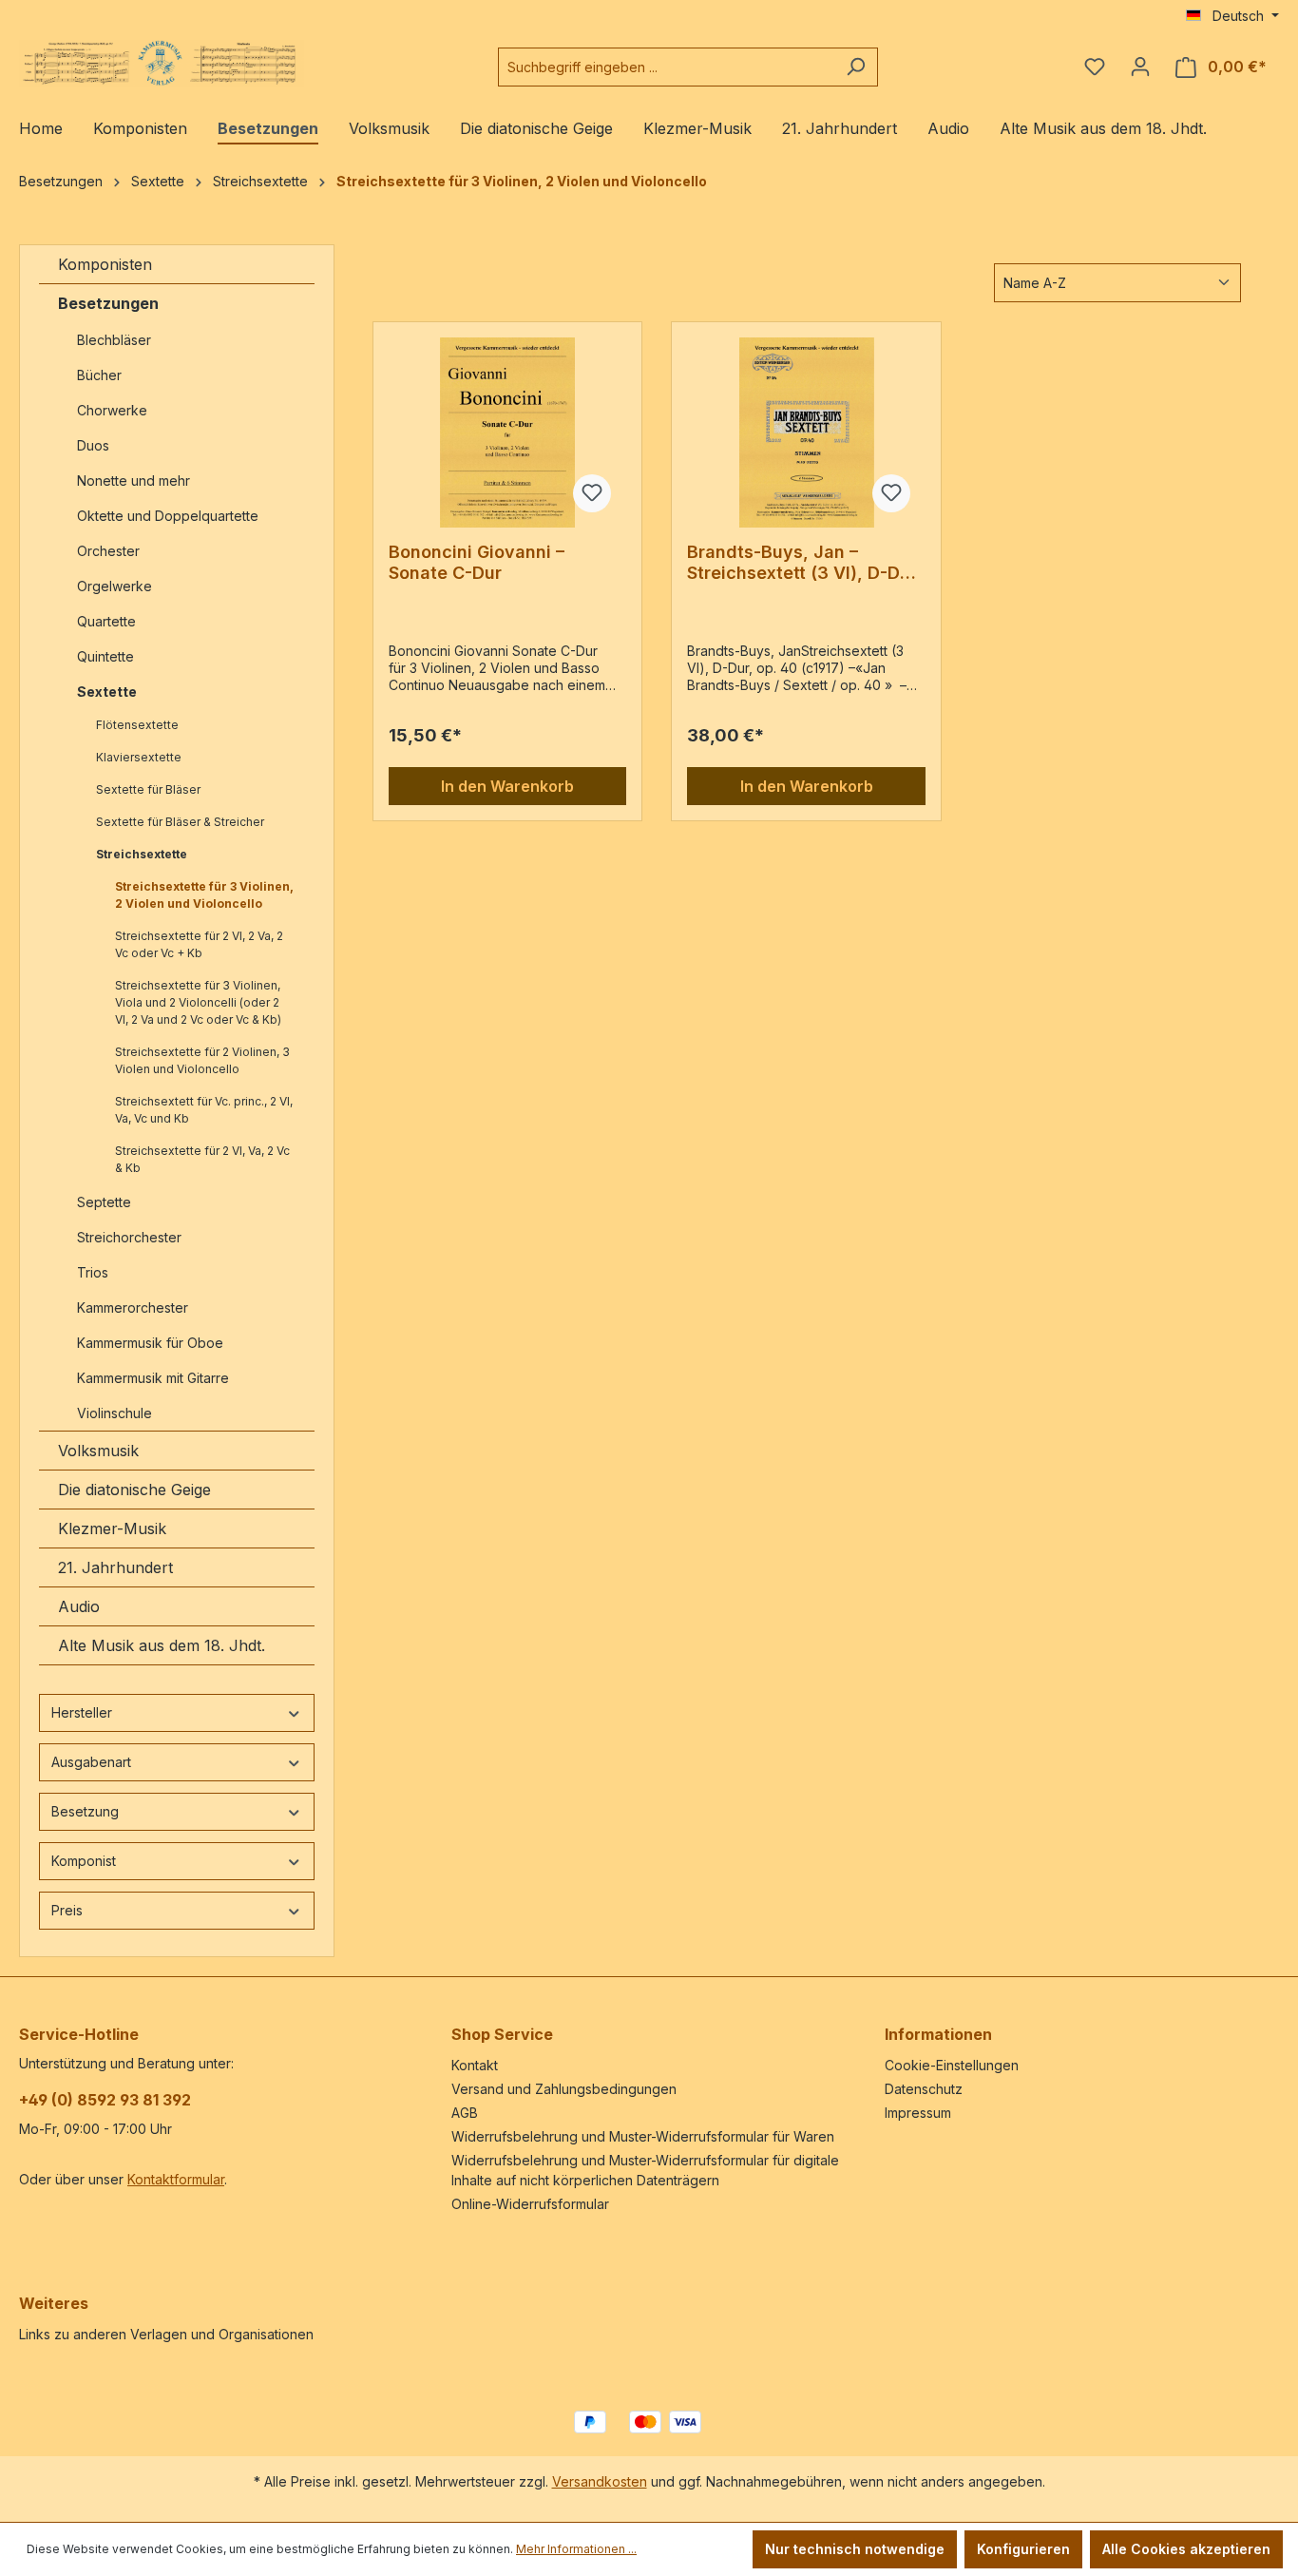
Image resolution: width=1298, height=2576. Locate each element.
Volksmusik (98, 1451)
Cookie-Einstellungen (952, 2065)
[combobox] (666, 67)
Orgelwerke (115, 586)
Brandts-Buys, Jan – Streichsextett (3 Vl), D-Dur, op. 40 (804, 563)
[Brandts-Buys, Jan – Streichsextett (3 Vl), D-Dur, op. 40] (806, 433)
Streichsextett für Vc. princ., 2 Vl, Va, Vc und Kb (204, 1110)
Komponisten (105, 264)
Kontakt (475, 2065)
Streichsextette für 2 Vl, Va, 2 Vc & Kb (202, 1159)
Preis (67, 1910)
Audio (79, 1606)
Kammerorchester (133, 1307)
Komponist (84, 1861)
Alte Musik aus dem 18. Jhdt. (162, 1645)
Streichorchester (131, 1237)
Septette (104, 1202)
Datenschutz (924, 2089)
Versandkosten (600, 2481)
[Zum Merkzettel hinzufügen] (592, 493)
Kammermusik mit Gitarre (155, 1378)
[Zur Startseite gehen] (162, 63)
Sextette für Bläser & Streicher (181, 822)
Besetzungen (108, 303)
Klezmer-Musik (112, 1528)
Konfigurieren (1023, 2549)
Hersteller (82, 1712)
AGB (465, 2113)
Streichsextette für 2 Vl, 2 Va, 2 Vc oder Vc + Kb (199, 944)
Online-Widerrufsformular (530, 2204)
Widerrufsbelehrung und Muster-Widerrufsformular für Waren (643, 2136)
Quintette (105, 656)
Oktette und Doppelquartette (168, 516)
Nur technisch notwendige (855, 2549)
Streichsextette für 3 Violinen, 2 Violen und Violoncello (204, 895)
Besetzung (85, 1811)
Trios (93, 1272)
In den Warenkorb (507, 786)
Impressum (918, 2113)
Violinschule (115, 1413)
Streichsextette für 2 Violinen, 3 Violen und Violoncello (202, 1060)
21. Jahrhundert (115, 1567)
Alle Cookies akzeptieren (1186, 2549)
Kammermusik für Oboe (150, 1343)
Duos (93, 445)
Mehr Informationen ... (576, 2549)
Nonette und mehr (134, 481)
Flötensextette (137, 725)
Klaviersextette (139, 757)
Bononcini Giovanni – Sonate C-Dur (477, 562)
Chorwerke (112, 410)
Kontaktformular (176, 2179)
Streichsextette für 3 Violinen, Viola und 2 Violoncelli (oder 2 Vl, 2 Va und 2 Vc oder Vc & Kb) (198, 1002)
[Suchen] (856, 67)
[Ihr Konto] (1140, 67)
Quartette (106, 621)
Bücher (99, 375)
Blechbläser (114, 340)
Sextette (107, 692)
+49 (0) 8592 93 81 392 (105, 2100)
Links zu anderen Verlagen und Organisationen (166, 2334)
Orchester (108, 551)
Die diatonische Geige (134, 1490)
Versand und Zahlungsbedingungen (564, 2089)
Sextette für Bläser (148, 789)
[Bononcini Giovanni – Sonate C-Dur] (508, 433)
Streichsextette (142, 854)
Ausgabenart (91, 1762)
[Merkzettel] (1095, 67)
